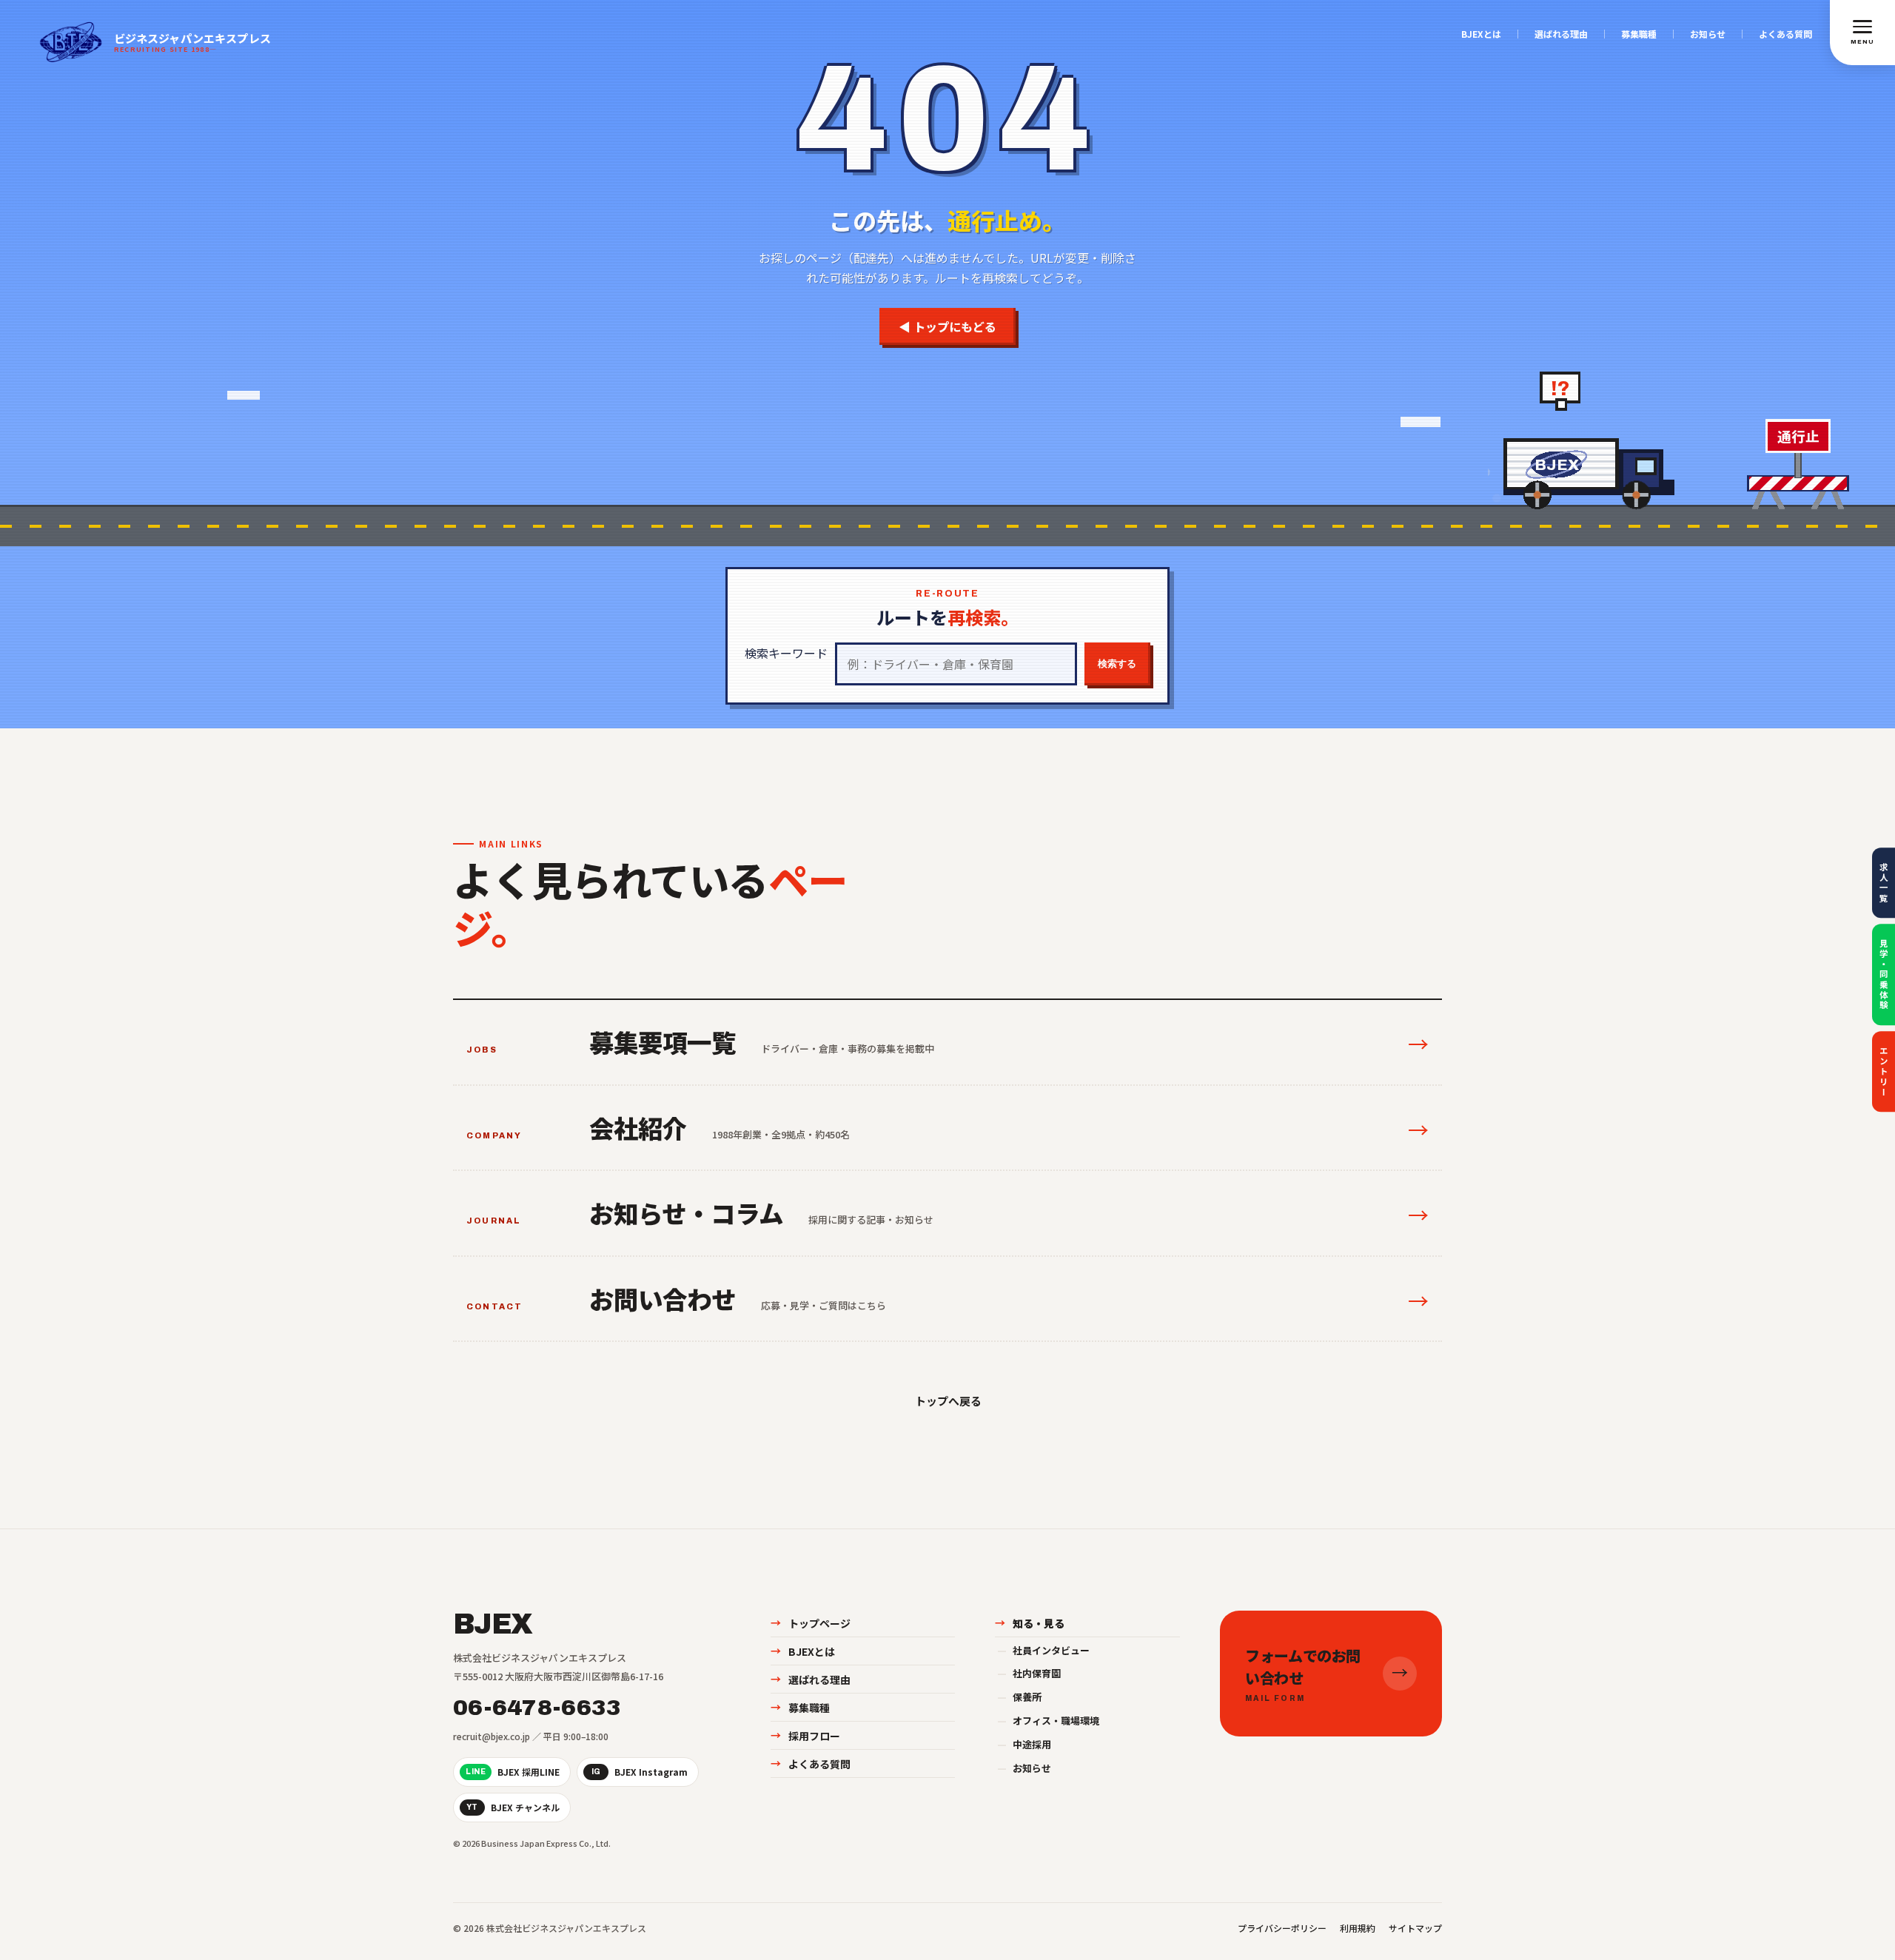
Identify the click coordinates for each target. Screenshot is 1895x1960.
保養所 (1019, 1697)
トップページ (811, 1623)
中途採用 (1024, 1744)
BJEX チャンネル (513, 1807)
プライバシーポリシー (1282, 1928)
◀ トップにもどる (947, 326)
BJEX (493, 1625)
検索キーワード (786, 653)
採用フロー (805, 1736)
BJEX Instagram (640, 1772)
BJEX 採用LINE (513, 1772)
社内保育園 (1029, 1673)
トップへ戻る (947, 1401)
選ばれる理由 (1561, 34)
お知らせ (1708, 34)
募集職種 (1639, 34)
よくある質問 (1785, 34)
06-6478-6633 (537, 1708)
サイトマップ (1415, 1928)
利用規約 (1358, 1928)
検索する (1117, 664)
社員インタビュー (1043, 1650)
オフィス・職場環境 (1048, 1721)
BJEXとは (1481, 34)
